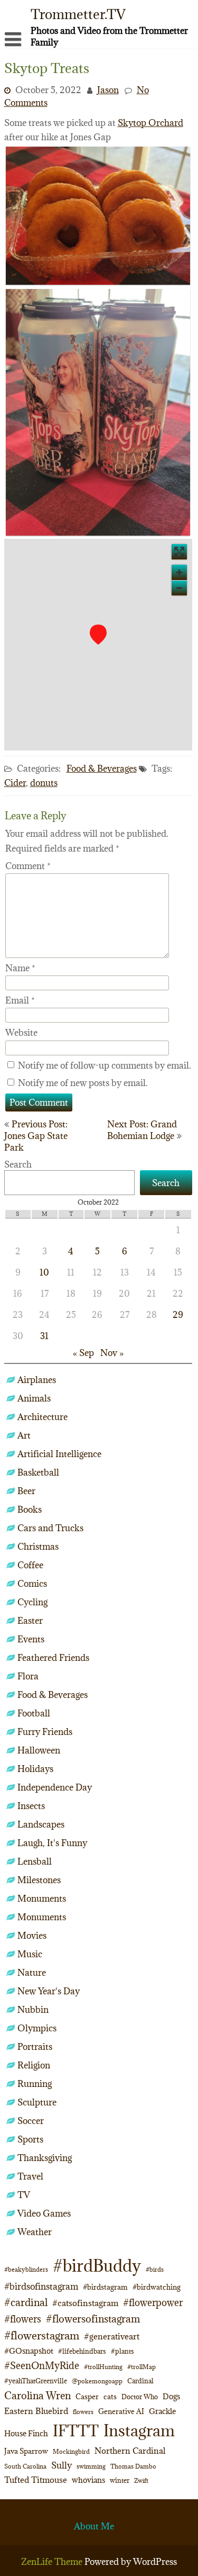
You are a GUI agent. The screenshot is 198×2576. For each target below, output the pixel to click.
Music (30, 1954)
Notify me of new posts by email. (83, 1083)
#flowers (23, 2319)
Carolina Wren (37, 2395)
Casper (87, 2397)
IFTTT (76, 2431)
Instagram (139, 2430)
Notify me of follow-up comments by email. (105, 1065)
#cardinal (26, 2302)
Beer (26, 1491)
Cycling (32, 1602)
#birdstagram (105, 2287)
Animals (34, 1398)
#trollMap (142, 2367)
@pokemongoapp (97, 2381)
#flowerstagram (42, 2335)
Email (20, 1000)
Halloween (39, 1750)
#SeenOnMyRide (42, 2366)
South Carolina (25, 2466)
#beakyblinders (26, 2269)
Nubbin (33, 2010)
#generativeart (112, 2336)
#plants (122, 2351)
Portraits (35, 2047)
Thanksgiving (45, 2158)
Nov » (112, 1353)
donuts (44, 783)
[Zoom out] (179, 588)
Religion (34, 2065)
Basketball (38, 1472)
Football (34, 1713)
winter (120, 2480)
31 (44, 1336)
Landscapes (41, 1824)
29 (178, 1315)
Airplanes (37, 1380)
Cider (15, 783)
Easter (30, 1621)
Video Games (44, 2213)
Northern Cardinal (130, 2451)
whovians (88, 2480)
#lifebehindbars (82, 2351)
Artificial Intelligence (59, 1454)
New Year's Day (49, 1991)
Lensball (35, 1861)
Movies (32, 1936)
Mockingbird (71, 2451)
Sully (62, 2465)
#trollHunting (103, 2367)
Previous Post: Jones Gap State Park (36, 1136)
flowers (83, 2412)
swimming (91, 2466)
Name (20, 968)
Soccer (31, 2121)
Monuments (42, 1899)
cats (110, 2397)
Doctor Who (140, 2397)
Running (35, 2084)
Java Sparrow (26, 2451)
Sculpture (37, 2102)
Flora (28, 1676)
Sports (30, 2139)
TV (24, 2195)
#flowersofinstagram (93, 2319)
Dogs (171, 2396)
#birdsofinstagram (41, 2286)
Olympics (37, 2028)
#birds (155, 2269)
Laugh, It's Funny (52, 1843)
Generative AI (121, 2411)
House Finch (26, 2433)
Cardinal (140, 2381)
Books (30, 1510)
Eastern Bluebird (36, 2411)
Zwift (141, 2480)
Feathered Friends (53, 1658)
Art (24, 1435)
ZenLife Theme (53, 2562)
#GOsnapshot (29, 2351)
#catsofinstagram (85, 2303)
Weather (35, 2232)
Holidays (35, 1769)
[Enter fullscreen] (179, 552)
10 (44, 1272)
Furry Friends (45, 1732)
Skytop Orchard (150, 123)
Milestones (39, 1880)
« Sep (83, 1353)
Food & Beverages (102, 769)
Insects (31, 1806)
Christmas (38, 1547)
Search (18, 1164)
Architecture (43, 1417)
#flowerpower (153, 2303)
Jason (108, 90)
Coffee (30, 1565)
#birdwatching (157, 2287)
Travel (30, 2176)
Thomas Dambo (133, 2466)
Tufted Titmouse (36, 2480)
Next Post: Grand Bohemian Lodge (142, 1130)
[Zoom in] (179, 572)
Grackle (162, 2411)
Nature (32, 1973)
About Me (94, 2526)
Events (31, 1639)
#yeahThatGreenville (36, 2381)
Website (21, 1033)
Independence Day (55, 1787)
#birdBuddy (97, 2266)
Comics (32, 1584)
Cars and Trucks (50, 1528)
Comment (28, 866)
